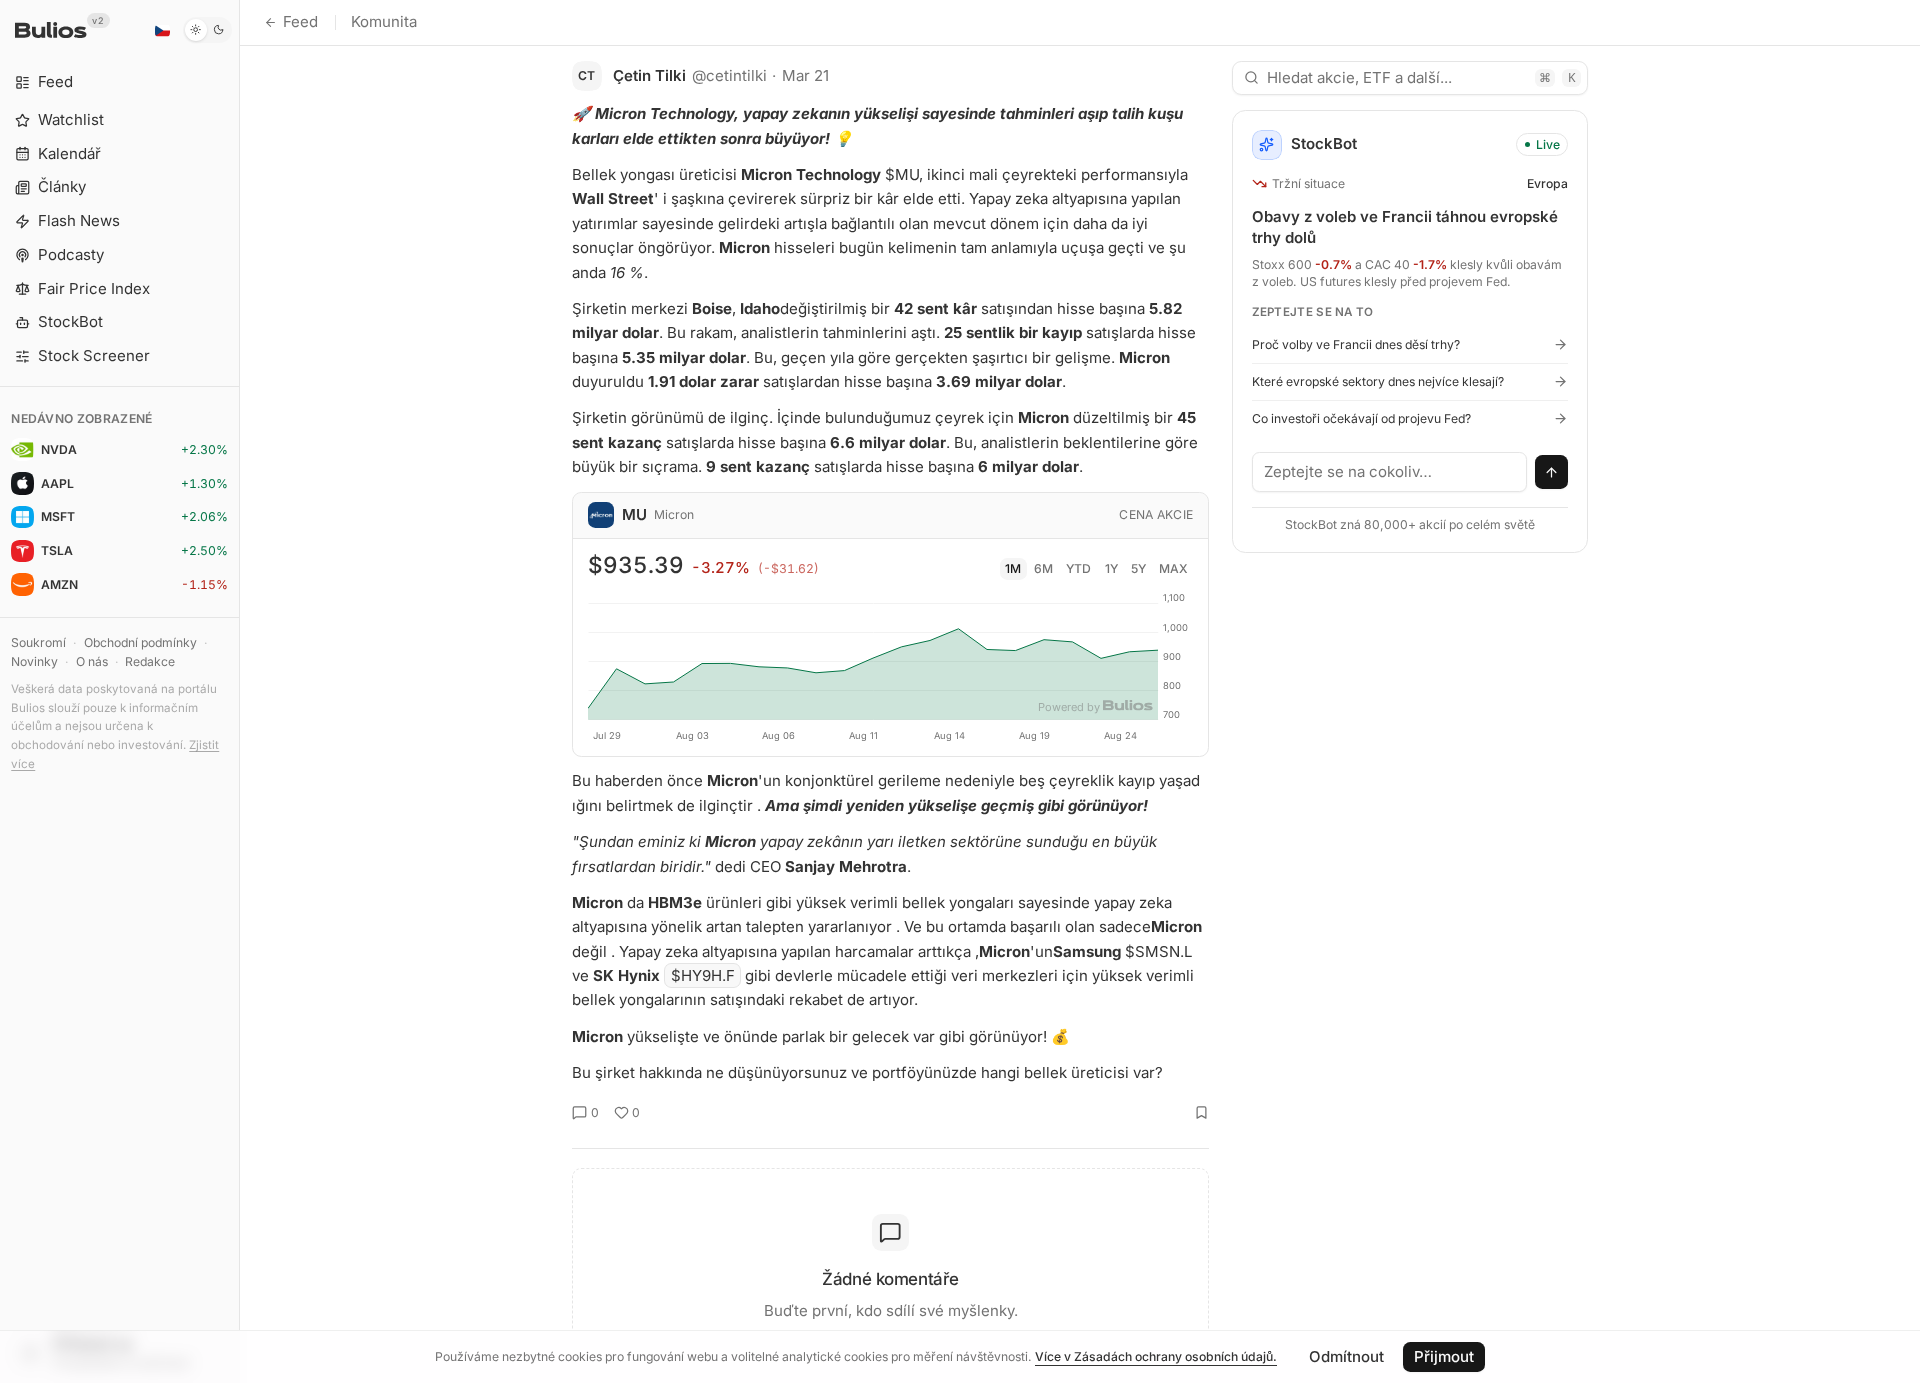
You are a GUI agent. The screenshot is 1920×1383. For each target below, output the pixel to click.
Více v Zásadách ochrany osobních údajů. (1156, 1356)
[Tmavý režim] (207, 30)
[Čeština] (162, 30)
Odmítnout (1346, 1356)
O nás (92, 661)
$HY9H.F (703, 975)
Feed (300, 21)
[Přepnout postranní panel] (239, 691)
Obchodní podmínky (140, 642)
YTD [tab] (1078, 568)
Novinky (34, 661)
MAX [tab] (1173, 568)
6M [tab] (1043, 568)
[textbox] (1390, 472)
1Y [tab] (1111, 568)
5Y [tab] (1138, 568)
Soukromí (38, 642)
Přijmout (1444, 1356)
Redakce (150, 661)
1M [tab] (1013, 568)
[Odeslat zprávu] (1552, 472)
